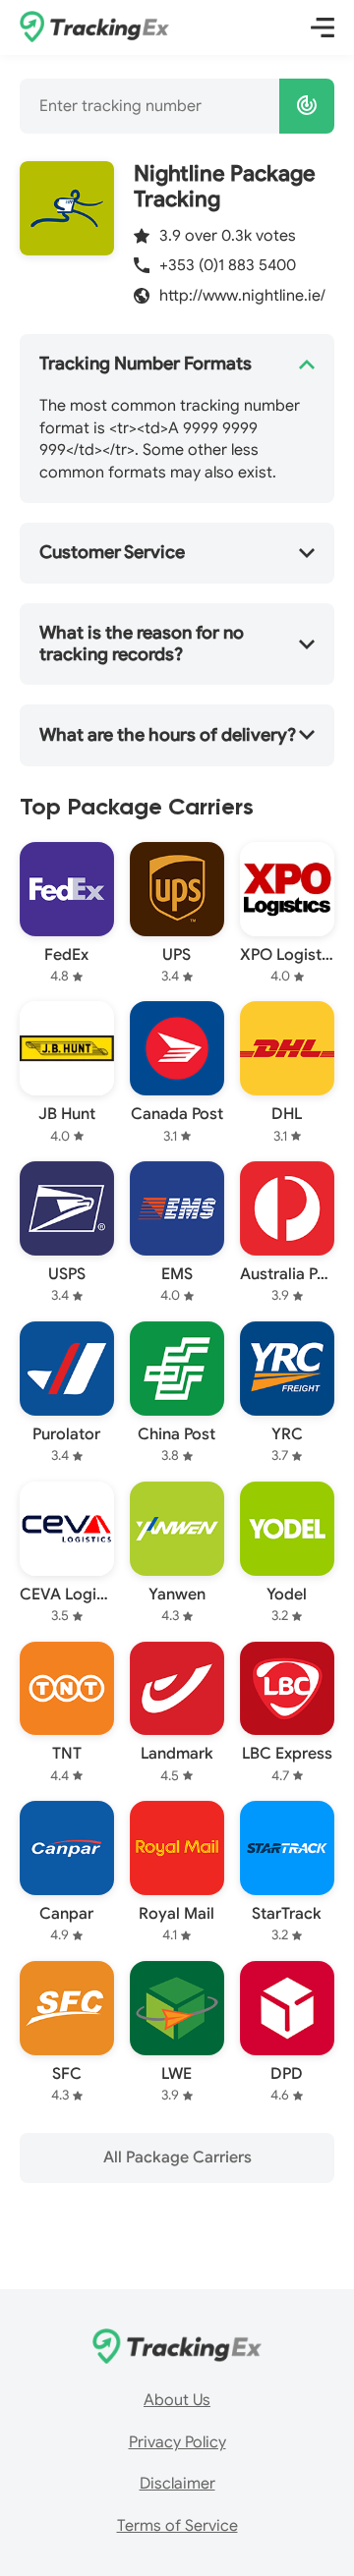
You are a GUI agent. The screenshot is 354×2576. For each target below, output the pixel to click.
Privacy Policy (177, 2442)
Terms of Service (177, 2526)
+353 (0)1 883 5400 (228, 265)
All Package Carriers (177, 2157)
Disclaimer (177, 2484)
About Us (177, 2400)
